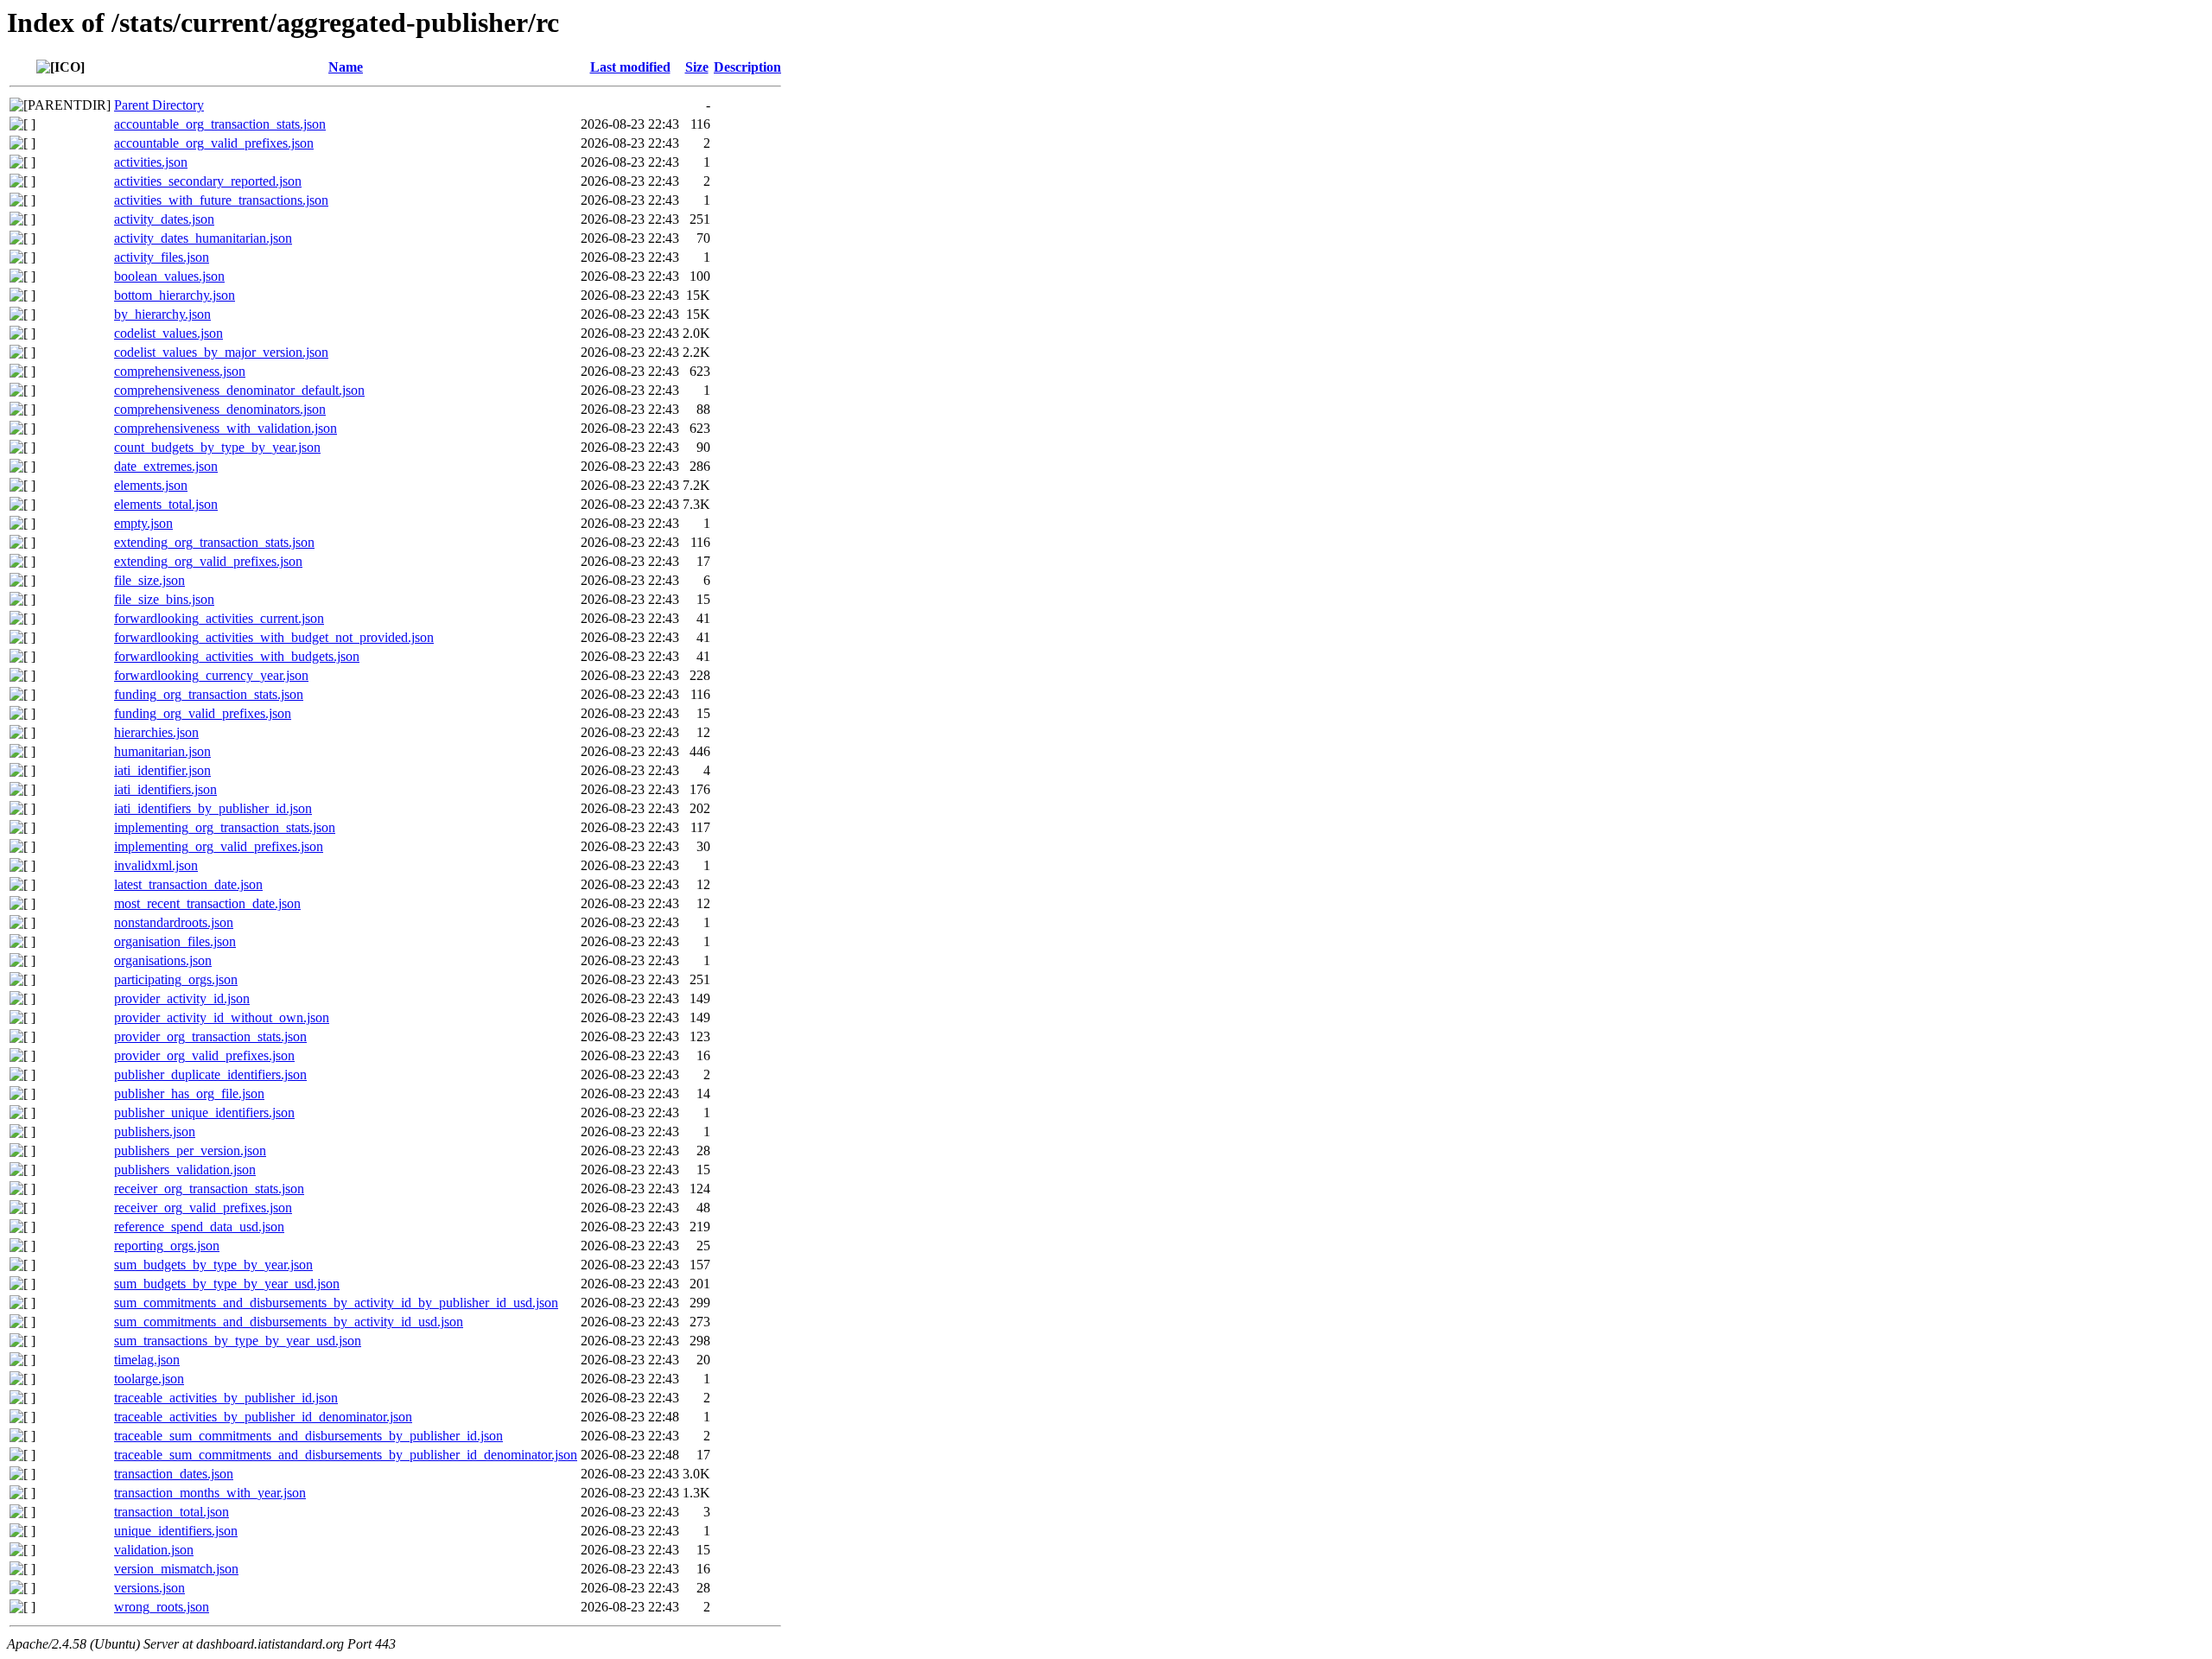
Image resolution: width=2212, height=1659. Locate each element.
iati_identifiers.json (165, 789)
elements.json (151, 485)
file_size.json (149, 580)
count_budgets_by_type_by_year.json (217, 447)
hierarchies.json (156, 732)
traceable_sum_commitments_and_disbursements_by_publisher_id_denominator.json (346, 1455)
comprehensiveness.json (180, 371)
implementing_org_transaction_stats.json (225, 827)
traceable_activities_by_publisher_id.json (226, 1398)
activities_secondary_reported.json (208, 181)
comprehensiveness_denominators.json (220, 409)
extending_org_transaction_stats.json (214, 542)
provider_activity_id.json (182, 998)
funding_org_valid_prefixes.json (203, 713)
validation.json (154, 1550)
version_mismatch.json (176, 1569)
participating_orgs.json (176, 979)
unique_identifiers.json (176, 1531)
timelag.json (147, 1360)
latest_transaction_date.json (188, 884)
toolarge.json (149, 1379)
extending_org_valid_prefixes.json (208, 561)
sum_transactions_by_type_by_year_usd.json (238, 1341)
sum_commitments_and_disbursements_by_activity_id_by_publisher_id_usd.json (336, 1303)
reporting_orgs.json (167, 1246)
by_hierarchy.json (162, 314)
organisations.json (163, 960)
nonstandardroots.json (174, 922)
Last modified (630, 67)
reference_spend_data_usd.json (199, 1227)
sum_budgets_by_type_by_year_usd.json (227, 1284)
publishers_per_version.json (190, 1150)
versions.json (149, 1588)
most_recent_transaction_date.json (207, 903)
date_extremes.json (166, 466)
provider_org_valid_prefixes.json (204, 1055)
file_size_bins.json (164, 599)
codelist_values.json (168, 333)
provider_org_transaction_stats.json (210, 1036)
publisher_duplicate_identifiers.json (210, 1074)
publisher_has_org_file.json (189, 1093)
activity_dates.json (164, 219)
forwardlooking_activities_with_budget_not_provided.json (274, 637)
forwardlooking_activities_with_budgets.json (237, 656)
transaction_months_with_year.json (210, 1493)
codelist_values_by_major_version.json (221, 352)
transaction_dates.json (174, 1474)
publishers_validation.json (185, 1170)
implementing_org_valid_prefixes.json (219, 846)
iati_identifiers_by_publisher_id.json (213, 808)
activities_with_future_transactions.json (221, 200)
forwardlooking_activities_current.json (219, 618)
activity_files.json (162, 257)
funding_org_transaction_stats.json (209, 694)
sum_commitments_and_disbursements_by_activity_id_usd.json (289, 1322)
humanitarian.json (162, 751)
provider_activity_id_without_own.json (222, 1017)
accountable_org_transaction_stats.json (220, 124)
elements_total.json (166, 504)
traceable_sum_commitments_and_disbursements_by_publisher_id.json (308, 1436)
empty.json (143, 523)
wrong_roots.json (162, 1607)
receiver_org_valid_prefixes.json (203, 1208)
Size (697, 67)
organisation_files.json (175, 941)
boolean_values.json (169, 276)
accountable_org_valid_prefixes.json (214, 143)
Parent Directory (159, 105)
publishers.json (155, 1131)
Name (346, 67)
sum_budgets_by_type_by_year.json (213, 1265)
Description (747, 67)
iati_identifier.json (162, 770)
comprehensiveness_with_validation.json (226, 428)
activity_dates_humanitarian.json (203, 238)
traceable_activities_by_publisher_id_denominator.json (263, 1417)
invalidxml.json (156, 865)
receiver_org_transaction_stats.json (209, 1189)
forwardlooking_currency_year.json (211, 675)
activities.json (151, 162)
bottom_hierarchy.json (175, 295)
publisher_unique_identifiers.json (204, 1112)
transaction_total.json (172, 1512)
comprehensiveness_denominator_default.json (239, 390)
